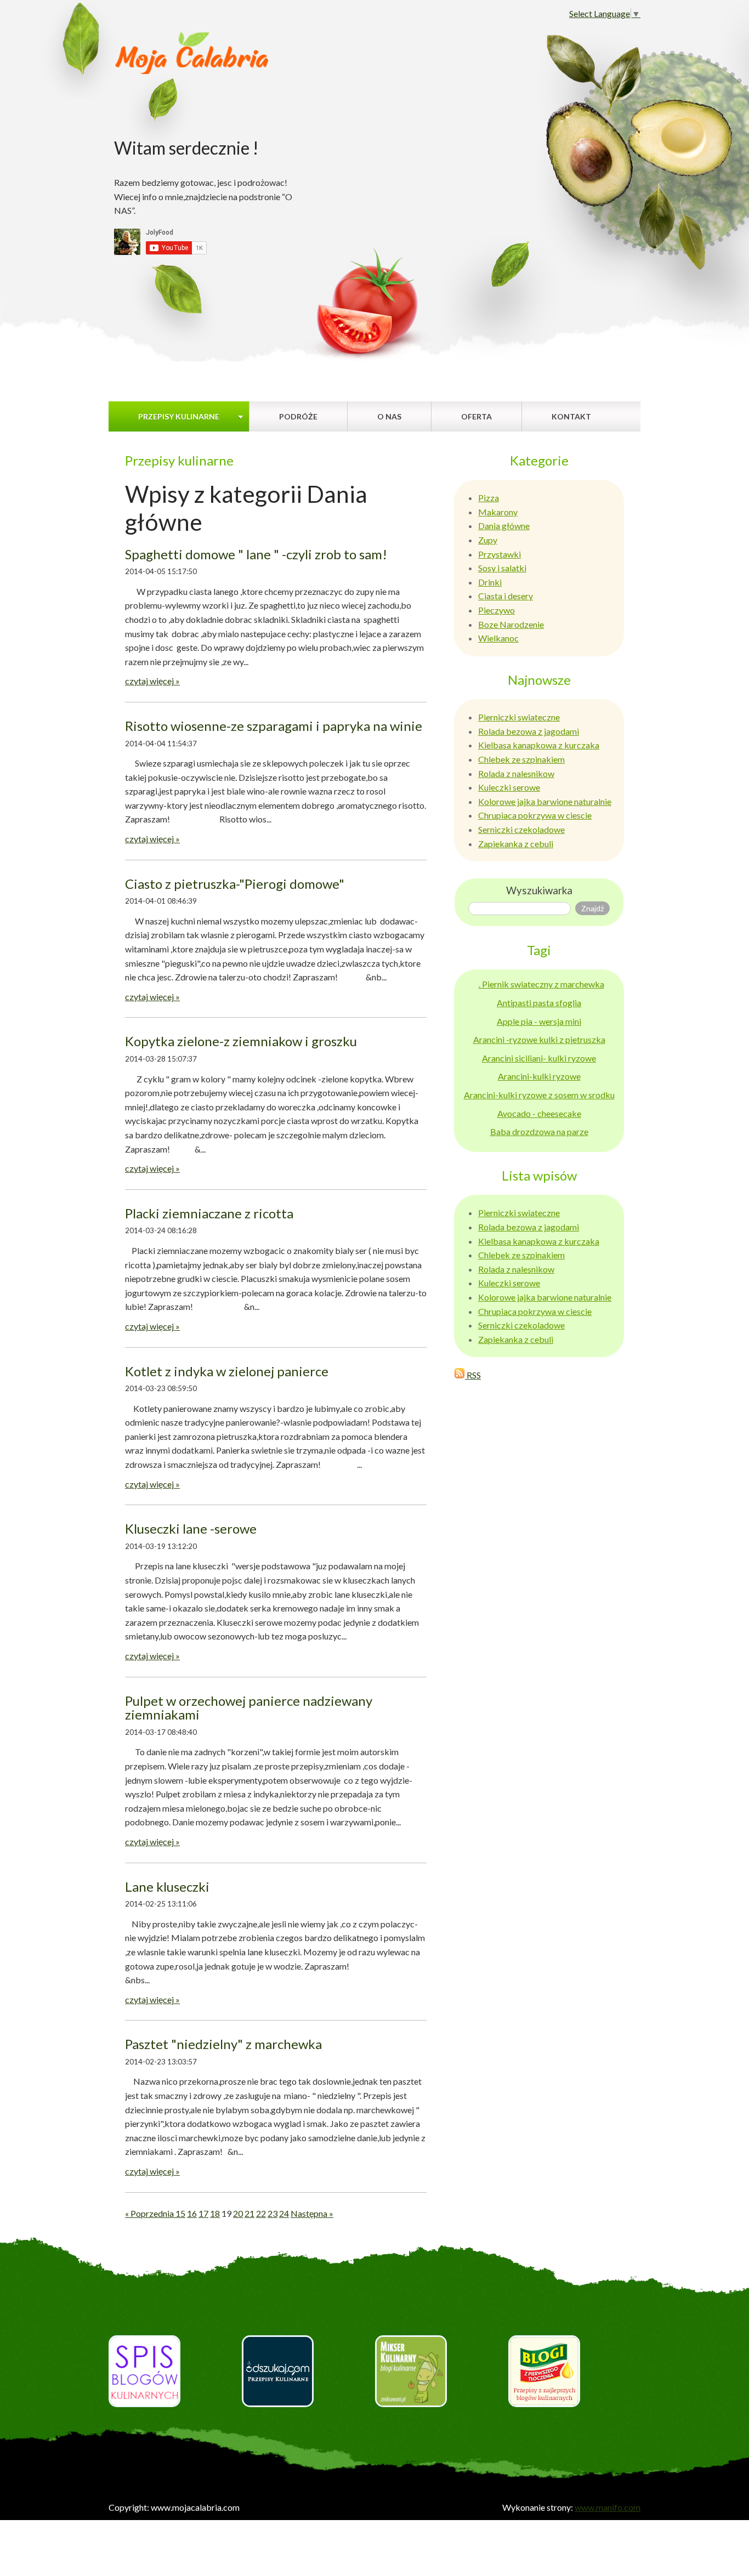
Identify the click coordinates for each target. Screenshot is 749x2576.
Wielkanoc (498, 638)
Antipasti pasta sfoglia (539, 1003)
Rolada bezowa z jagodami (529, 731)
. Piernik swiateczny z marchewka (541, 984)
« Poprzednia (150, 2213)
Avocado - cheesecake (539, 1113)
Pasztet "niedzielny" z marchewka (223, 2044)
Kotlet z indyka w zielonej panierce (227, 1371)
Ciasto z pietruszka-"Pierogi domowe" (235, 884)
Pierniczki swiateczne (519, 717)
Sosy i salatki (502, 568)
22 (261, 2213)
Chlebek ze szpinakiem (521, 759)
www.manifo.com (608, 2507)
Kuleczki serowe (509, 787)
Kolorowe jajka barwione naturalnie (545, 801)
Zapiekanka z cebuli (516, 844)
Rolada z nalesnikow (516, 773)
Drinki (490, 582)
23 (273, 2213)
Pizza (489, 498)
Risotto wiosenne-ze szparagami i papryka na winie (274, 726)
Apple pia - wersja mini (539, 1021)
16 (192, 2213)
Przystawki (500, 554)
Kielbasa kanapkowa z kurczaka (539, 745)
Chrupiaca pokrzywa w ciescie (535, 815)
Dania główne (504, 526)
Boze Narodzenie (511, 624)
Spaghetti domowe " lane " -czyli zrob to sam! (256, 554)
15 (180, 2213)
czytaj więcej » (152, 681)
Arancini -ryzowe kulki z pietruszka (539, 1039)
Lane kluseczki (167, 1886)
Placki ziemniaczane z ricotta (209, 1213)
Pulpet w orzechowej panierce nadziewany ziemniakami (249, 1708)
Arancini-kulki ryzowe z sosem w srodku (539, 1095)
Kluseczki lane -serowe (191, 1528)
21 (249, 2213)
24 (284, 2213)
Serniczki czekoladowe (521, 829)
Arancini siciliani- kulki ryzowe (539, 1058)
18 (215, 2213)
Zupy (488, 540)
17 (203, 2213)
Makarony (498, 512)
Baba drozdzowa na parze (539, 1131)
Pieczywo (497, 610)
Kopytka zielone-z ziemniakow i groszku (241, 1041)
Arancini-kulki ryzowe (539, 1076)
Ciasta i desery (506, 596)
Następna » (312, 2213)
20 (238, 2213)
